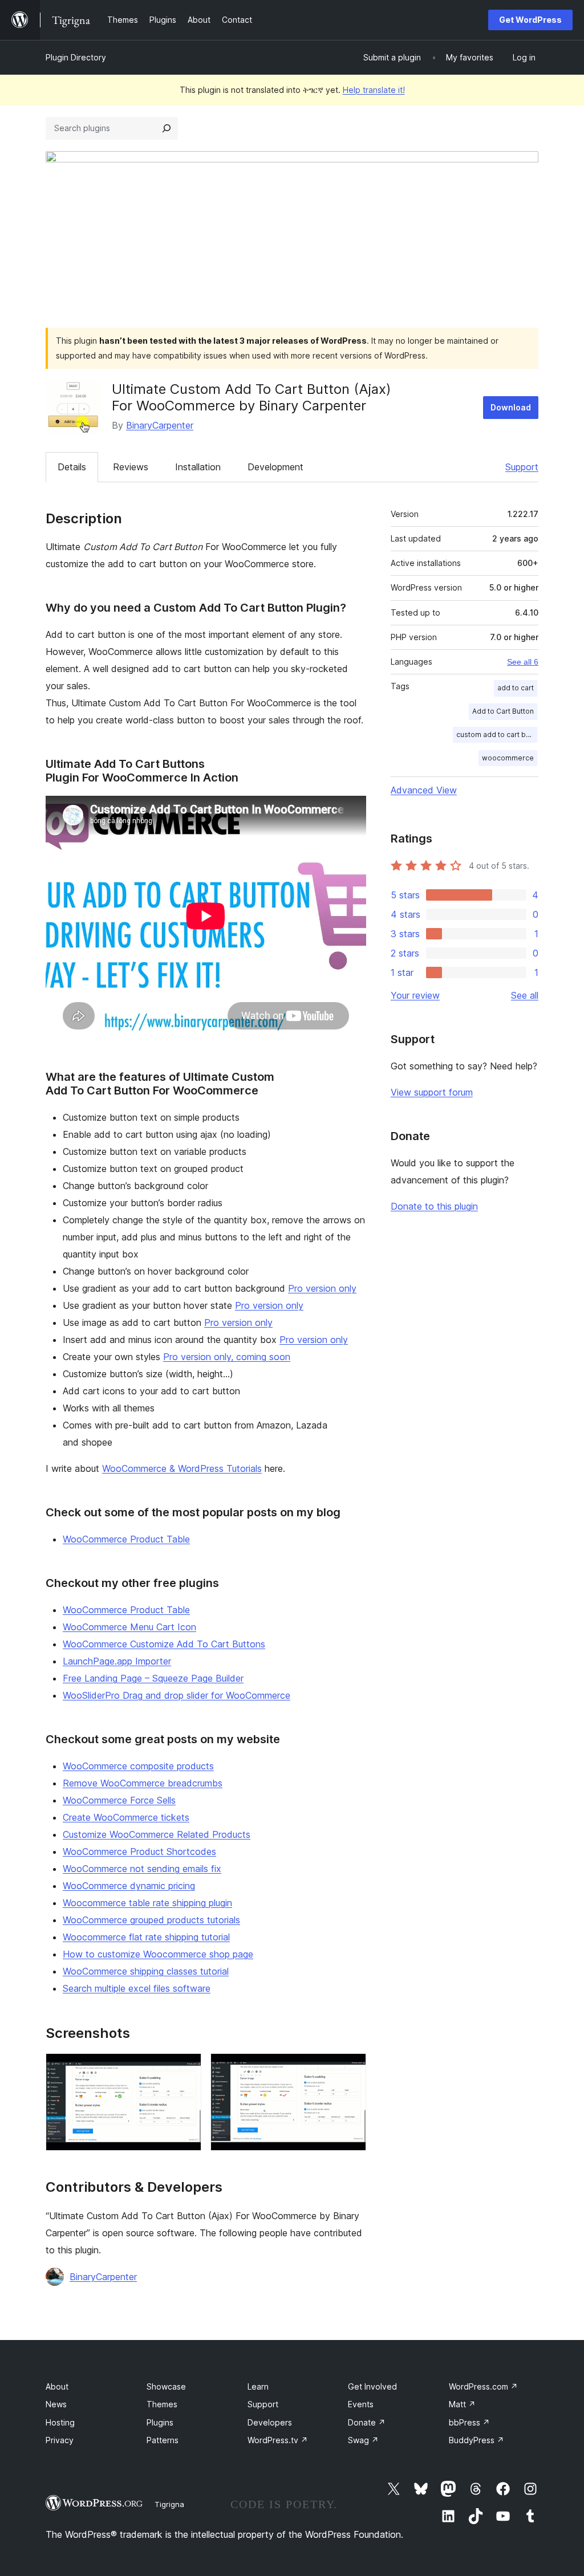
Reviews (131, 467)
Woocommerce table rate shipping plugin (147, 1903)
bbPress (469, 2422)
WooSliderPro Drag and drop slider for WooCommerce (177, 1695)
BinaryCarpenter (160, 425)
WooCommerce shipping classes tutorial (146, 1971)
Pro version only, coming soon (227, 1357)
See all (525, 995)
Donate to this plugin (434, 1206)
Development (275, 467)
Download (511, 407)
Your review (415, 995)
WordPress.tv (278, 2440)
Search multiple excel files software (137, 1988)
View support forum (432, 1092)
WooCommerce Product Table (126, 1539)
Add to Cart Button (503, 711)
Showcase (166, 2386)
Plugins (160, 2422)
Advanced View (424, 790)
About (57, 2386)
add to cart (516, 688)
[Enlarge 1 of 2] (186, 2069)
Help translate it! (374, 90)
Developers (270, 2422)
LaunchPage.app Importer (117, 1661)
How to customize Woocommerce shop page (158, 1954)
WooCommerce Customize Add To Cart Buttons (164, 1644)
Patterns (163, 2440)
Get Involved (372, 2386)
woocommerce (508, 758)
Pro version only (322, 1288)
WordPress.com (483, 2386)
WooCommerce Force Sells (119, 1800)
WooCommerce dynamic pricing (129, 1886)
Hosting (60, 2422)
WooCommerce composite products (138, 1766)
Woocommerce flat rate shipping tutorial (146, 1937)
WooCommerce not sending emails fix (142, 1869)
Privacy (60, 2440)
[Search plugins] (167, 128)
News (56, 2404)
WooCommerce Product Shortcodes (139, 1851)
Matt (462, 2404)
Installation (198, 467)
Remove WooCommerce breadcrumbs (143, 1783)
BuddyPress (476, 2440)
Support (522, 467)
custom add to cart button (497, 734)
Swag (363, 2440)
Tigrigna (169, 2504)
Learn (258, 2386)
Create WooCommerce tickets (126, 1817)
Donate (367, 2422)
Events (361, 2404)
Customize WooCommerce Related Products (157, 1834)
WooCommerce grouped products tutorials (151, 1920)
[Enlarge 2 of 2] (351, 2069)
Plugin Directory (76, 57)
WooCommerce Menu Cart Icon (129, 1627)
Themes (162, 2404)
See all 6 (523, 662)
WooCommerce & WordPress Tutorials (182, 1468)
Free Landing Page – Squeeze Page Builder (153, 1678)
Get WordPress (530, 20)
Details (72, 467)
